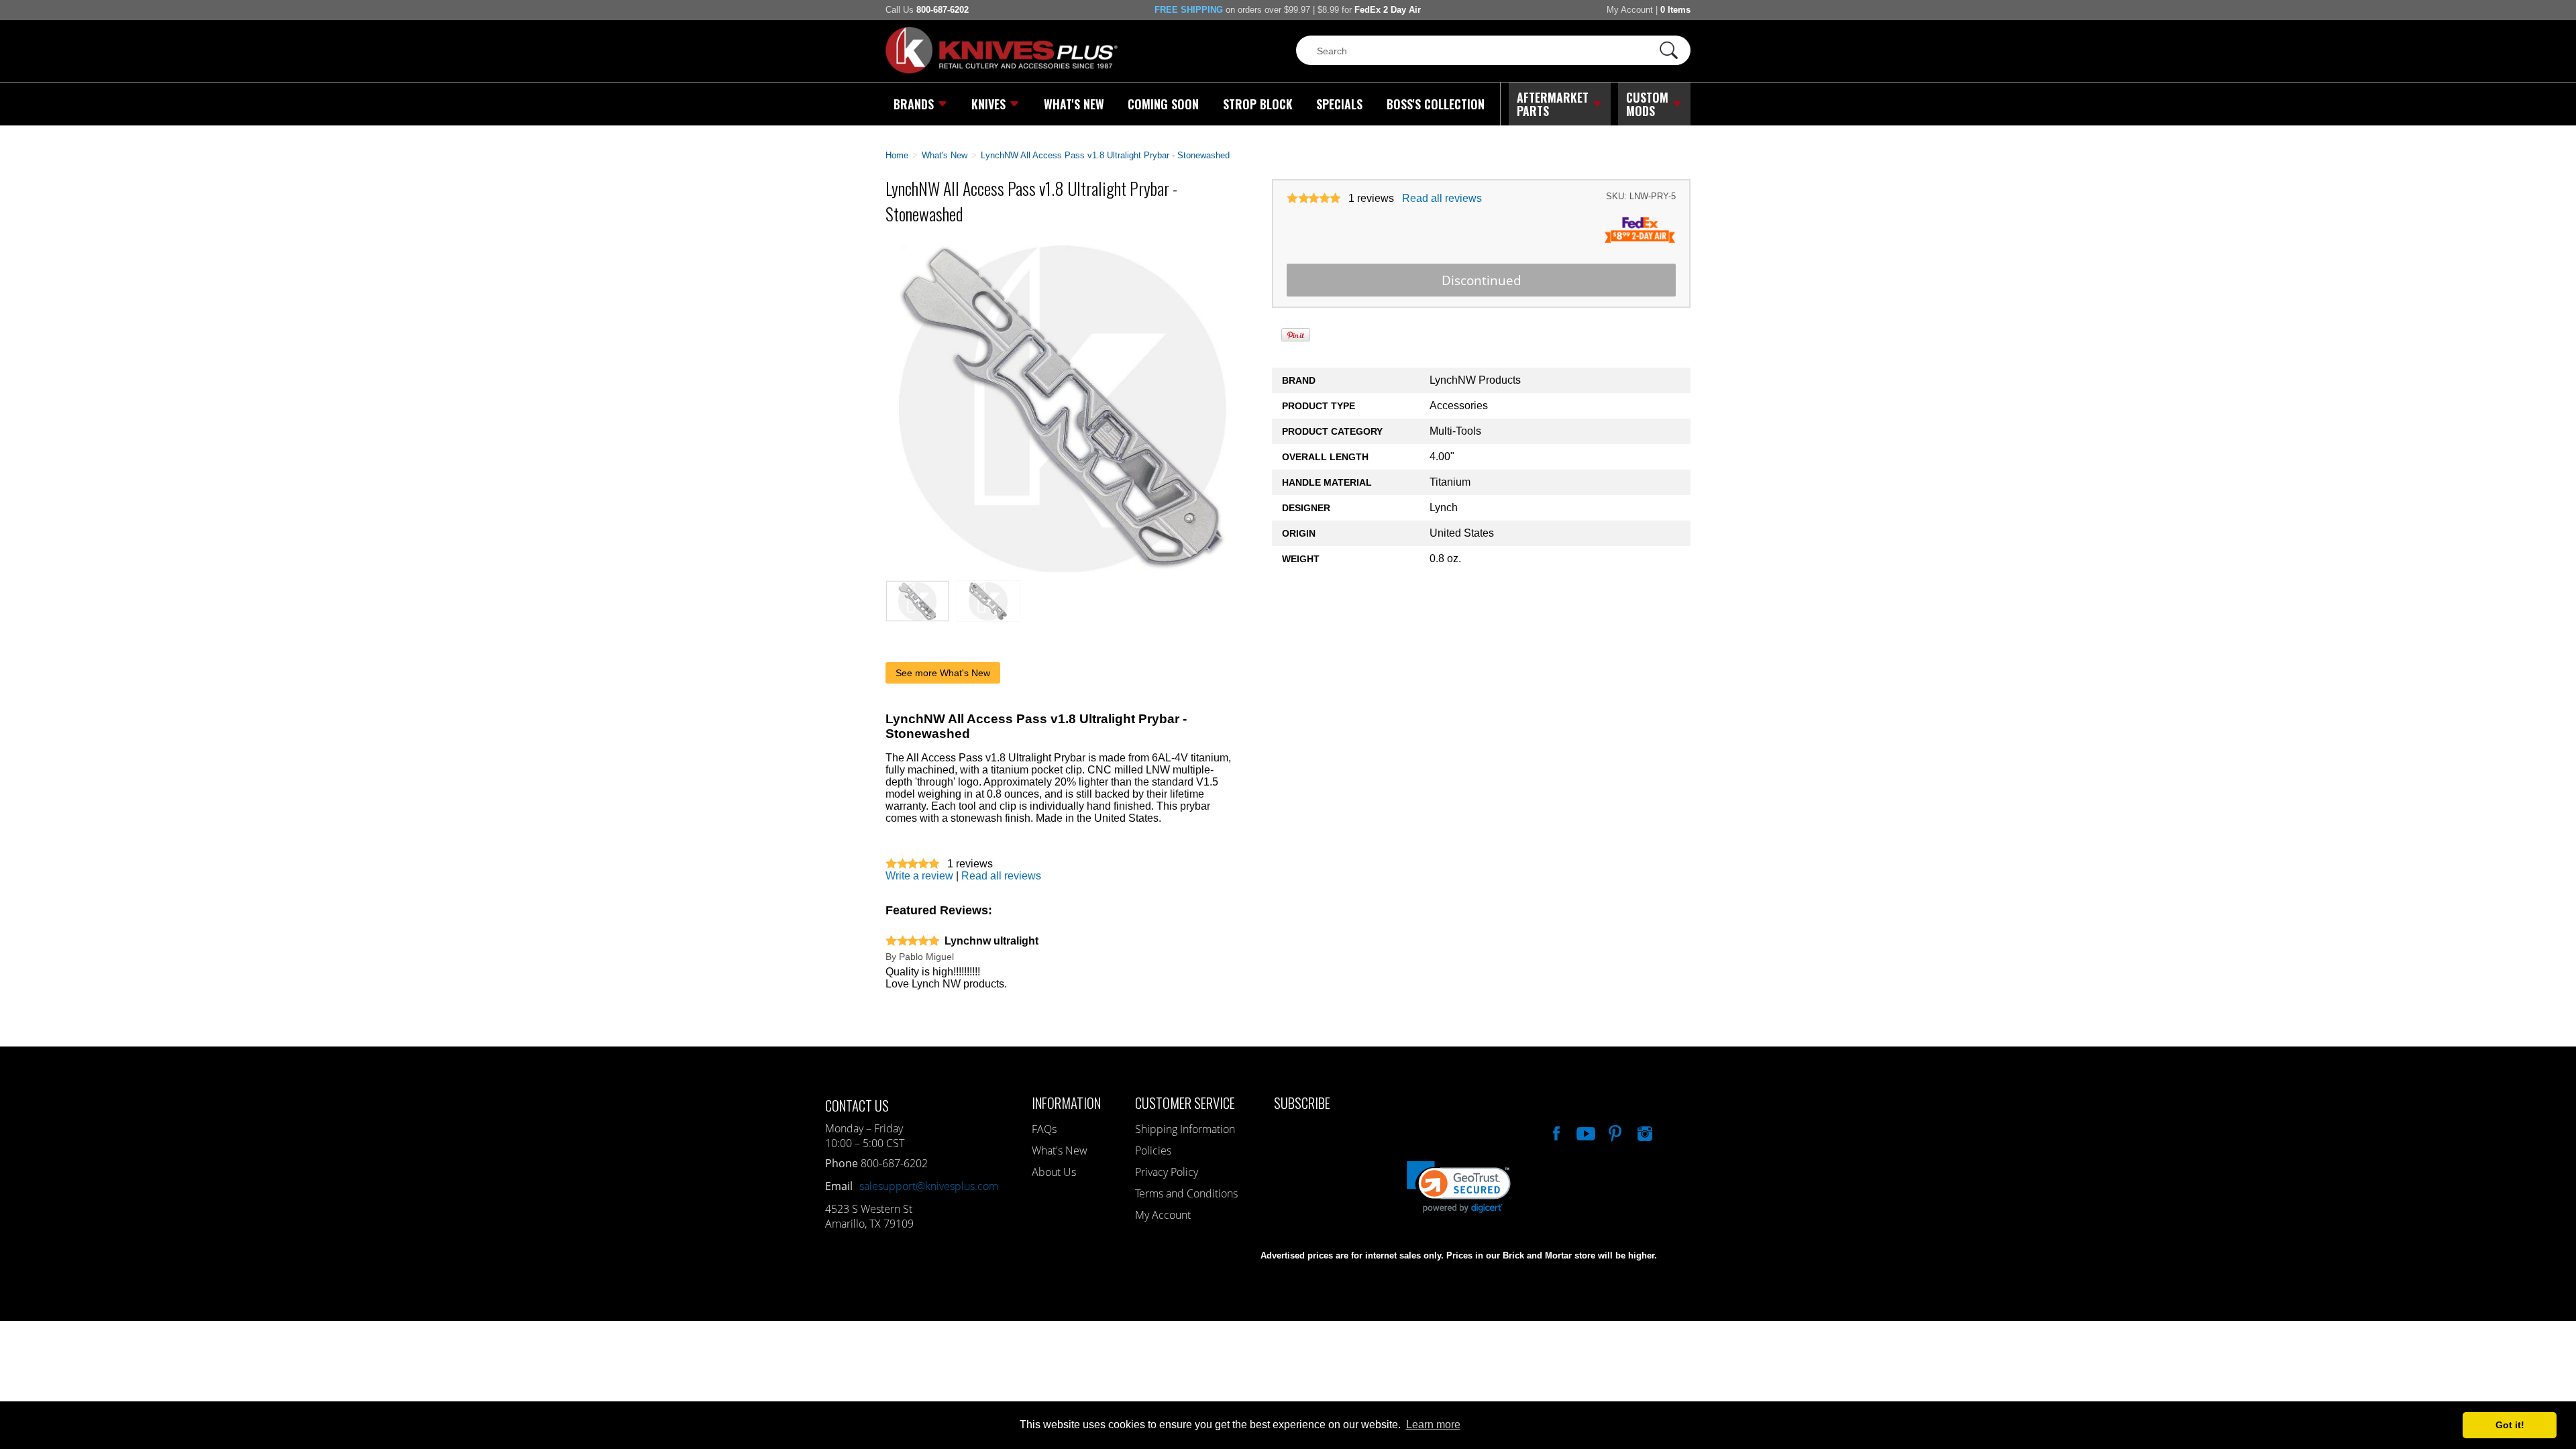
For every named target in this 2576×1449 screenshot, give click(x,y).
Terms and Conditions (1186, 1193)
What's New (1074, 104)
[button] (2575, 1446)
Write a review (919, 876)
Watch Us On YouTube (1585, 1132)
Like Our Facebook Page (1555, 1132)
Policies (1153, 1150)
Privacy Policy (1167, 1172)
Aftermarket (1553, 104)
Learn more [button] (1433, 1425)
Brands (914, 104)
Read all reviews (1442, 198)
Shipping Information (1185, 1129)
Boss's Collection (1436, 104)
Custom (1647, 104)
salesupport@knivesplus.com (929, 1186)
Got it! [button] (2510, 1425)
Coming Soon (1163, 104)
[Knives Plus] (1002, 70)
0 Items (1675, 10)
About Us (1054, 1172)
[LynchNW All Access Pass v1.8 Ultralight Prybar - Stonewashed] (1063, 569)
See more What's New (943, 673)
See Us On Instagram (1644, 1132)
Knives (988, 104)
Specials (1339, 104)
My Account (1630, 10)
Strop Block (1258, 104)
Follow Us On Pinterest (1614, 1132)
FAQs (1044, 1129)
